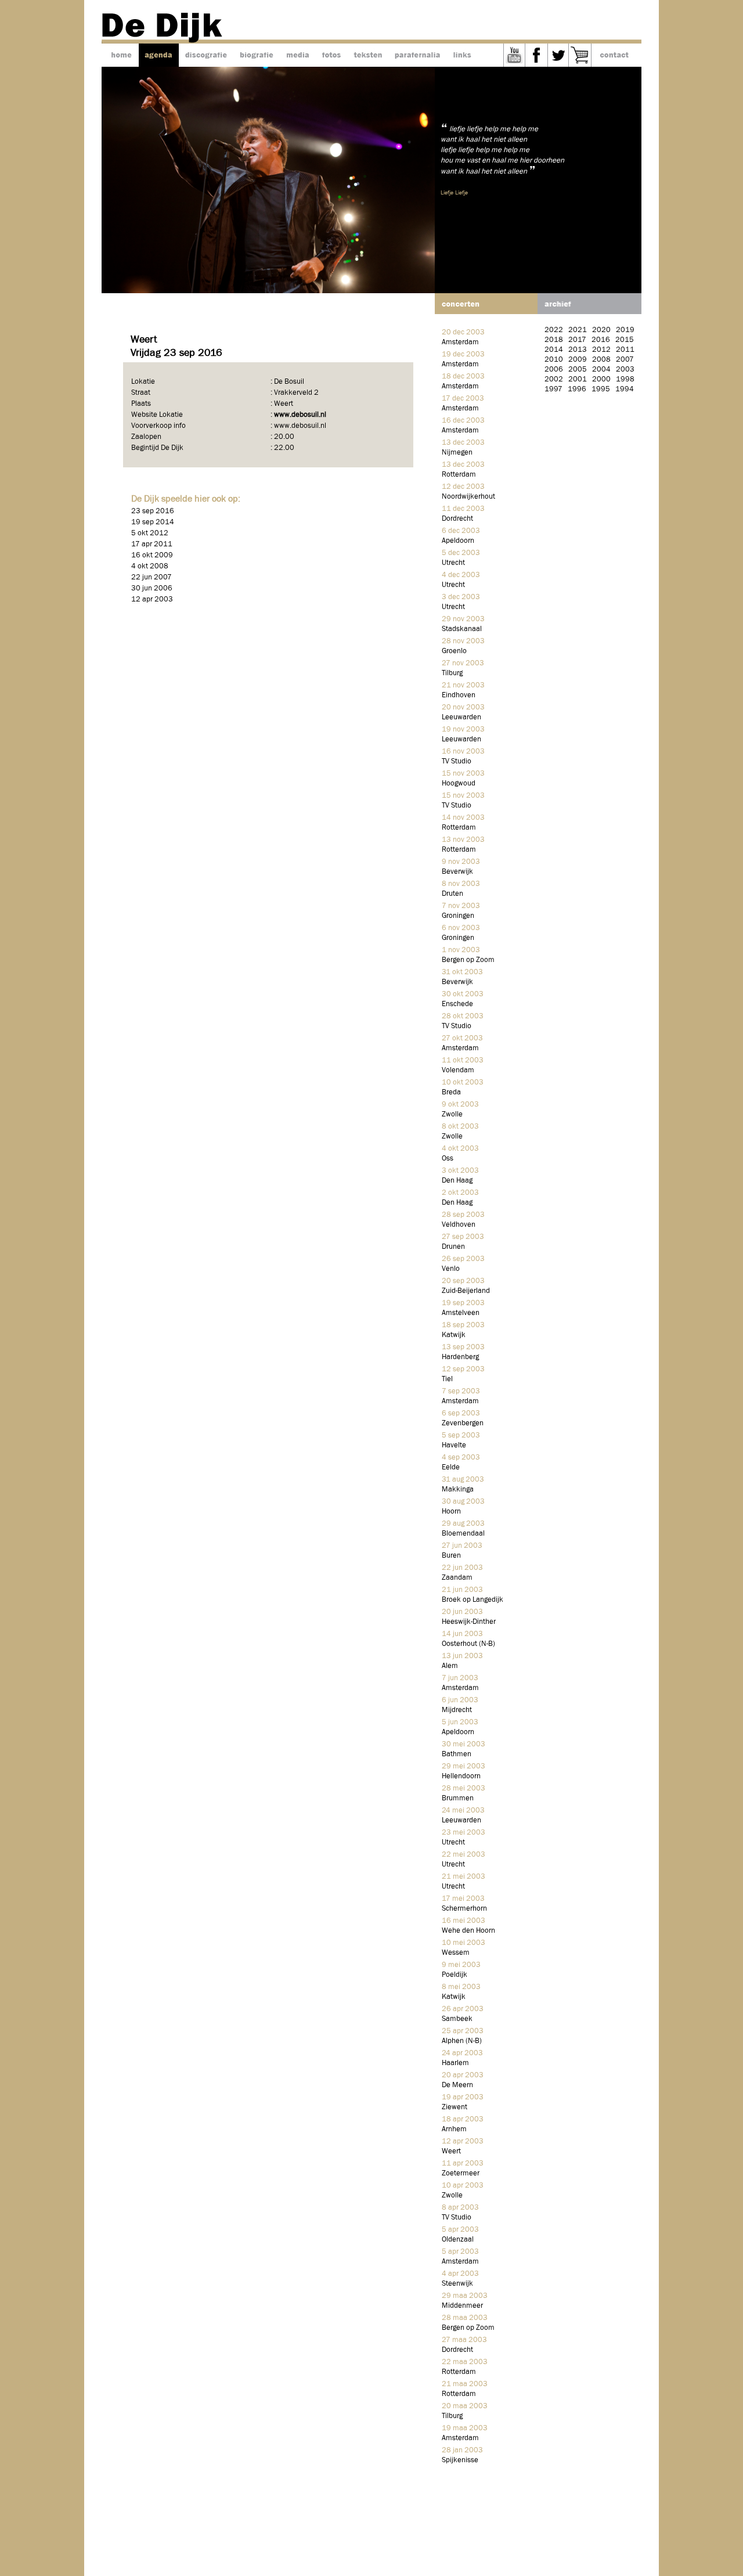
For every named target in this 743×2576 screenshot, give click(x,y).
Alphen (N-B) (462, 2041)
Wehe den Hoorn (468, 1931)
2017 (577, 340)
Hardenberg (460, 1357)
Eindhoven (459, 695)
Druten (452, 894)
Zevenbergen (463, 1423)
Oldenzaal (458, 2240)
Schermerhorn (464, 1909)
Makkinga (458, 1489)
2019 (625, 330)
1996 (577, 389)
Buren (451, 1556)
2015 (625, 340)
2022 (554, 330)
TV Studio (457, 761)
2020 (601, 330)
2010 (554, 360)
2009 (578, 360)
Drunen (453, 1247)
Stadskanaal (462, 629)
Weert (451, 2151)
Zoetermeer (461, 2173)
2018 (554, 340)
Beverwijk (457, 872)
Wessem (456, 1953)
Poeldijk (455, 1975)
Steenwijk (457, 2284)
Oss (448, 1159)
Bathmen (457, 1754)
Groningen (458, 916)
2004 (601, 370)
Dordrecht (457, 519)
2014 (554, 350)
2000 (601, 379)
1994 (625, 389)
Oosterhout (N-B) (468, 1644)
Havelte (454, 1445)
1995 (601, 389)
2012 (601, 350)
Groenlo (454, 651)
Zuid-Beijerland (466, 1291)
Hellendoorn (461, 1776)
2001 (578, 379)
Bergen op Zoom (468, 960)
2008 (601, 360)
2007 (625, 360)
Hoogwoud (459, 783)
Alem (450, 1666)
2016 (601, 340)
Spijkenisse (460, 2460)
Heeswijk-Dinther (469, 1622)
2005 (578, 370)
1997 (553, 389)
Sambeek (457, 2019)
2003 (625, 370)
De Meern (457, 2085)
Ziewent (455, 2107)
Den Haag (457, 1181)
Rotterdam (459, 475)
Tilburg (452, 673)
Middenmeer (462, 2306)
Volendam (458, 1070)
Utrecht (453, 563)
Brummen (458, 1798)
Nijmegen (457, 453)
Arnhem (454, 2129)
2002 (554, 379)
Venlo (451, 1269)
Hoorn (451, 1512)
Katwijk (454, 1335)
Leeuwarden (461, 717)
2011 (625, 350)
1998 (625, 379)
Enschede (457, 1004)
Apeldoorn (458, 541)
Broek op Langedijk (473, 1600)
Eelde (451, 1467)
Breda (451, 1092)
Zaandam (457, 1578)
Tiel (447, 1379)
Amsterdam (460, 342)
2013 (578, 350)
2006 (554, 370)
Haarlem (455, 2063)
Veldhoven (459, 1225)
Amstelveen (461, 1313)
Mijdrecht (457, 1710)
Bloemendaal (463, 1534)
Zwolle (452, 1114)
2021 (578, 330)
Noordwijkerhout (468, 497)
